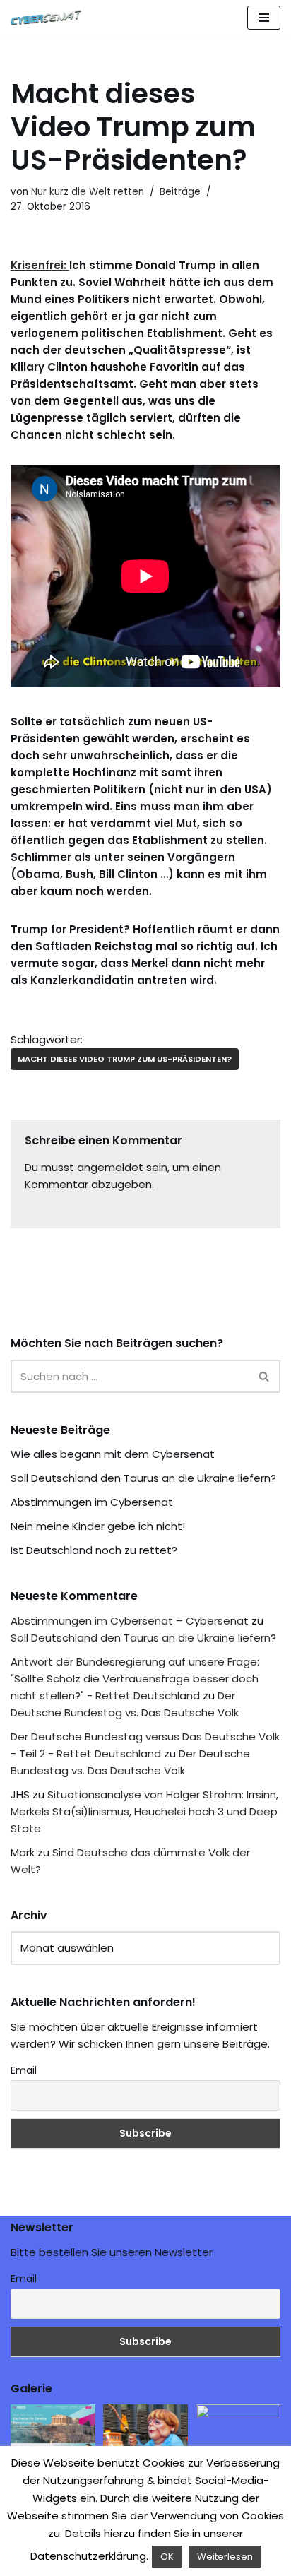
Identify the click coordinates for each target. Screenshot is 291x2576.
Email (24, 2070)
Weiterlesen (225, 2557)
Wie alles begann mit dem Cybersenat (113, 1454)
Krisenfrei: (40, 265)
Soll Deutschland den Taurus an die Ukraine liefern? (143, 1478)
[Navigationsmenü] (264, 18)
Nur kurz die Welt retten (88, 192)
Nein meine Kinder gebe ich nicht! (98, 1526)
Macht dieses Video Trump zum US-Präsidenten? (125, 1059)
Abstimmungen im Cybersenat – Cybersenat (130, 1621)
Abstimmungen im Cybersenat (92, 1502)
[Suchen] (265, 1376)
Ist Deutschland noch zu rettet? (94, 1550)
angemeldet (110, 1167)
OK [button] (167, 2557)
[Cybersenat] (49, 18)
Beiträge (180, 192)
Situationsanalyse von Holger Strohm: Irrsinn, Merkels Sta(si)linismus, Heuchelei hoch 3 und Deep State (144, 1811)
